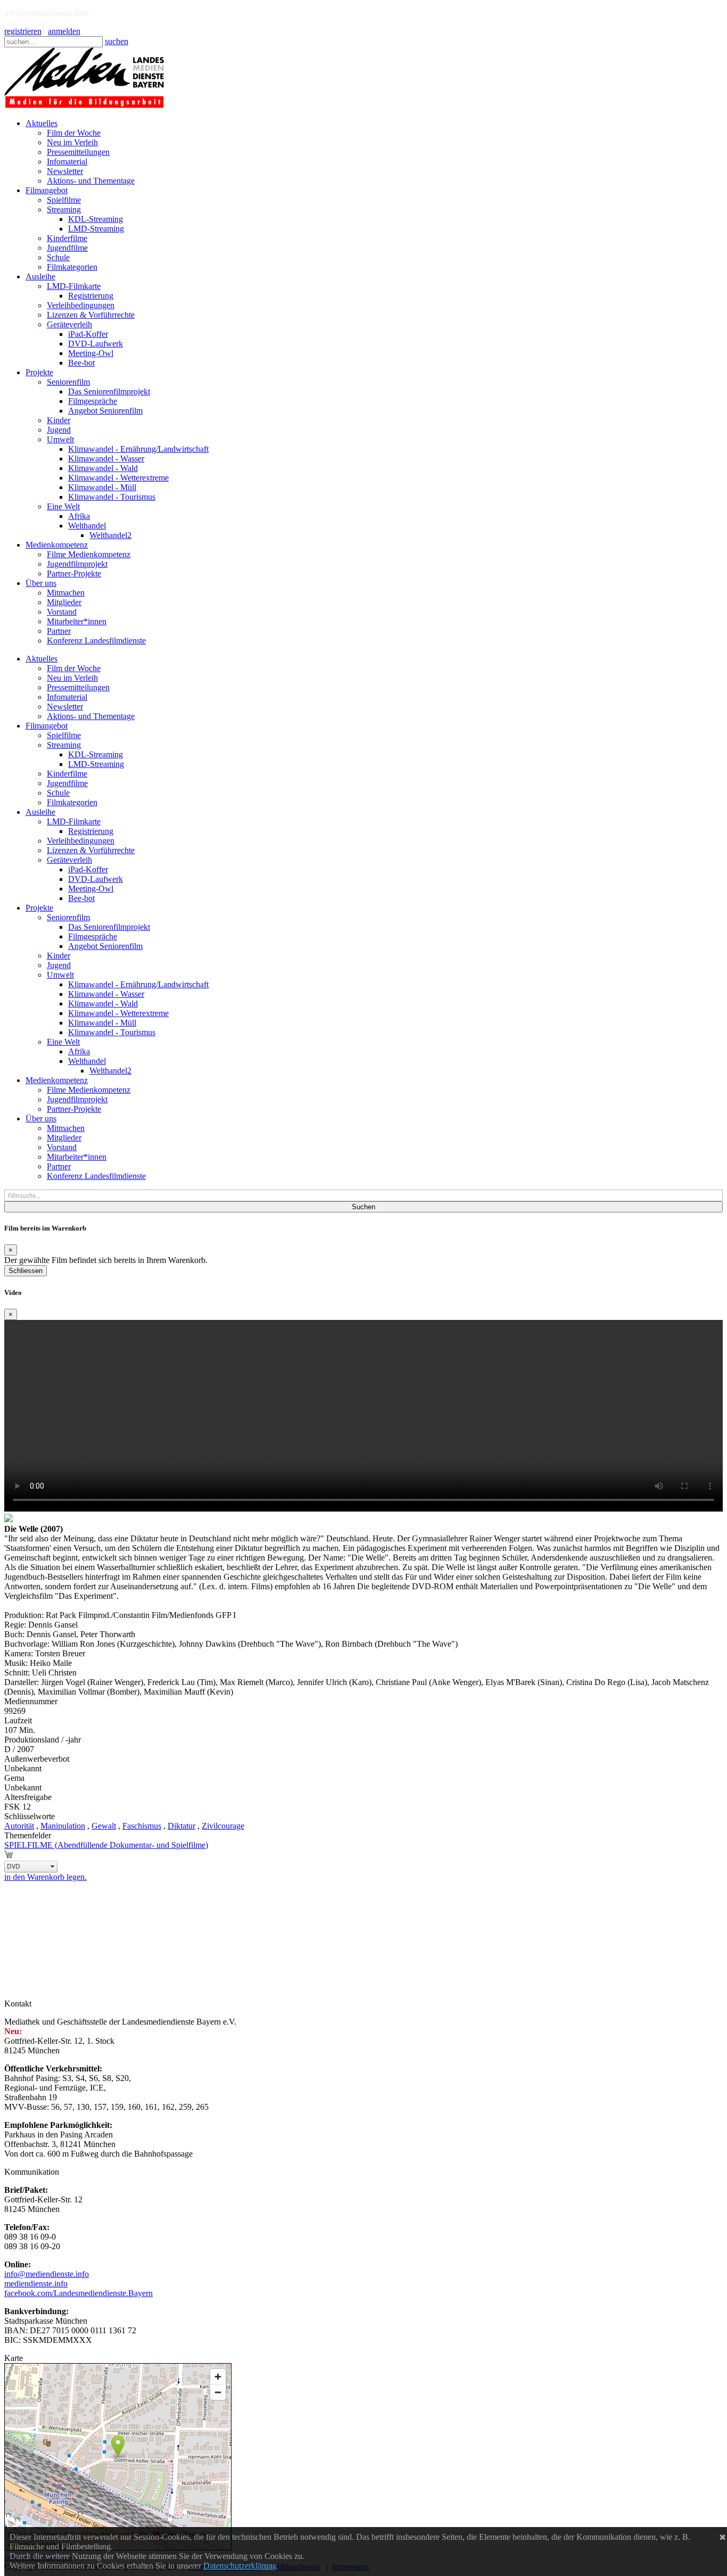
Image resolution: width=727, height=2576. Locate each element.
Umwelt (60, 975)
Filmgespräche (93, 936)
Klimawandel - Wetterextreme (118, 1013)
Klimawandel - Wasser (106, 994)
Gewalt (104, 1826)
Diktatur (181, 1826)
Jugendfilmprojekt (77, 1099)
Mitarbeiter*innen (77, 1157)
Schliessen (26, 1271)
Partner (59, 1166)
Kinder (59, 956)
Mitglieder (64, 1138)
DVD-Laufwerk (96, 879)
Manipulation (63, 1826)
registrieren (23, 31)
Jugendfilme (67, 783)
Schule (58, 793)
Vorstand (62, 1147)
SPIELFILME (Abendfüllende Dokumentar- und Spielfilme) (106, 1845)
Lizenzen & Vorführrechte (91, 850)
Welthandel (87, 1061)
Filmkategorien (72, 802)
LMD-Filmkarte (74, 821)
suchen (117, 41)
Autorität (19, 1826)
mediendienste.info (36, 2284)
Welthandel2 (110, 1071)
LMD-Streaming (96, 764)
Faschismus (142, 1826)
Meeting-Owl (91, 889)
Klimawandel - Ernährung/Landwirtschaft (138, 984)
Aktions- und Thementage (91, 716)
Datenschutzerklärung (240, 2566)
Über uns (41, 1118)
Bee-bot (81, 898)
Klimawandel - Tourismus (112, 1032)
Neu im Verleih (72, 678)
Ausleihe (40, 812)
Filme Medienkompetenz (89, 1090)
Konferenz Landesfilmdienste (96, 1176)
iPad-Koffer (88, 869)
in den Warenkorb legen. (46, 1877)
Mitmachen (66, 1128)
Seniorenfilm (68, 917)
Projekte (39, 908)
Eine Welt (63, 1042)
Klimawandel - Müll (102, 1023)
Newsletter (65, 707)
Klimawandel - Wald (103, 1004)
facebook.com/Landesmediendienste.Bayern (79, 2293)
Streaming (64, 745)
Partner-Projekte (74, 1109)
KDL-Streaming (96, 754)
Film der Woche (74, 668)
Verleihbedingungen (81, 841)
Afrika (79, 1051)
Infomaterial (67, 697)
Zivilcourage (223, 1826)
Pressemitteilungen (78, 687)
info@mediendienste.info (47, 2274)
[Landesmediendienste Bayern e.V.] (84, 105)
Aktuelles (42, 659)
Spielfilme (64, 735)
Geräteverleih (69, 860)
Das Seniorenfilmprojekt (109, 927)
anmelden (64, 31)
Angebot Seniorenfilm (105, 946)
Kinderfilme (67, 774)
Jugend (59, 965)
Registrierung (91, 831)
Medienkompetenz (57, 1080)
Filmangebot (47, 726)
